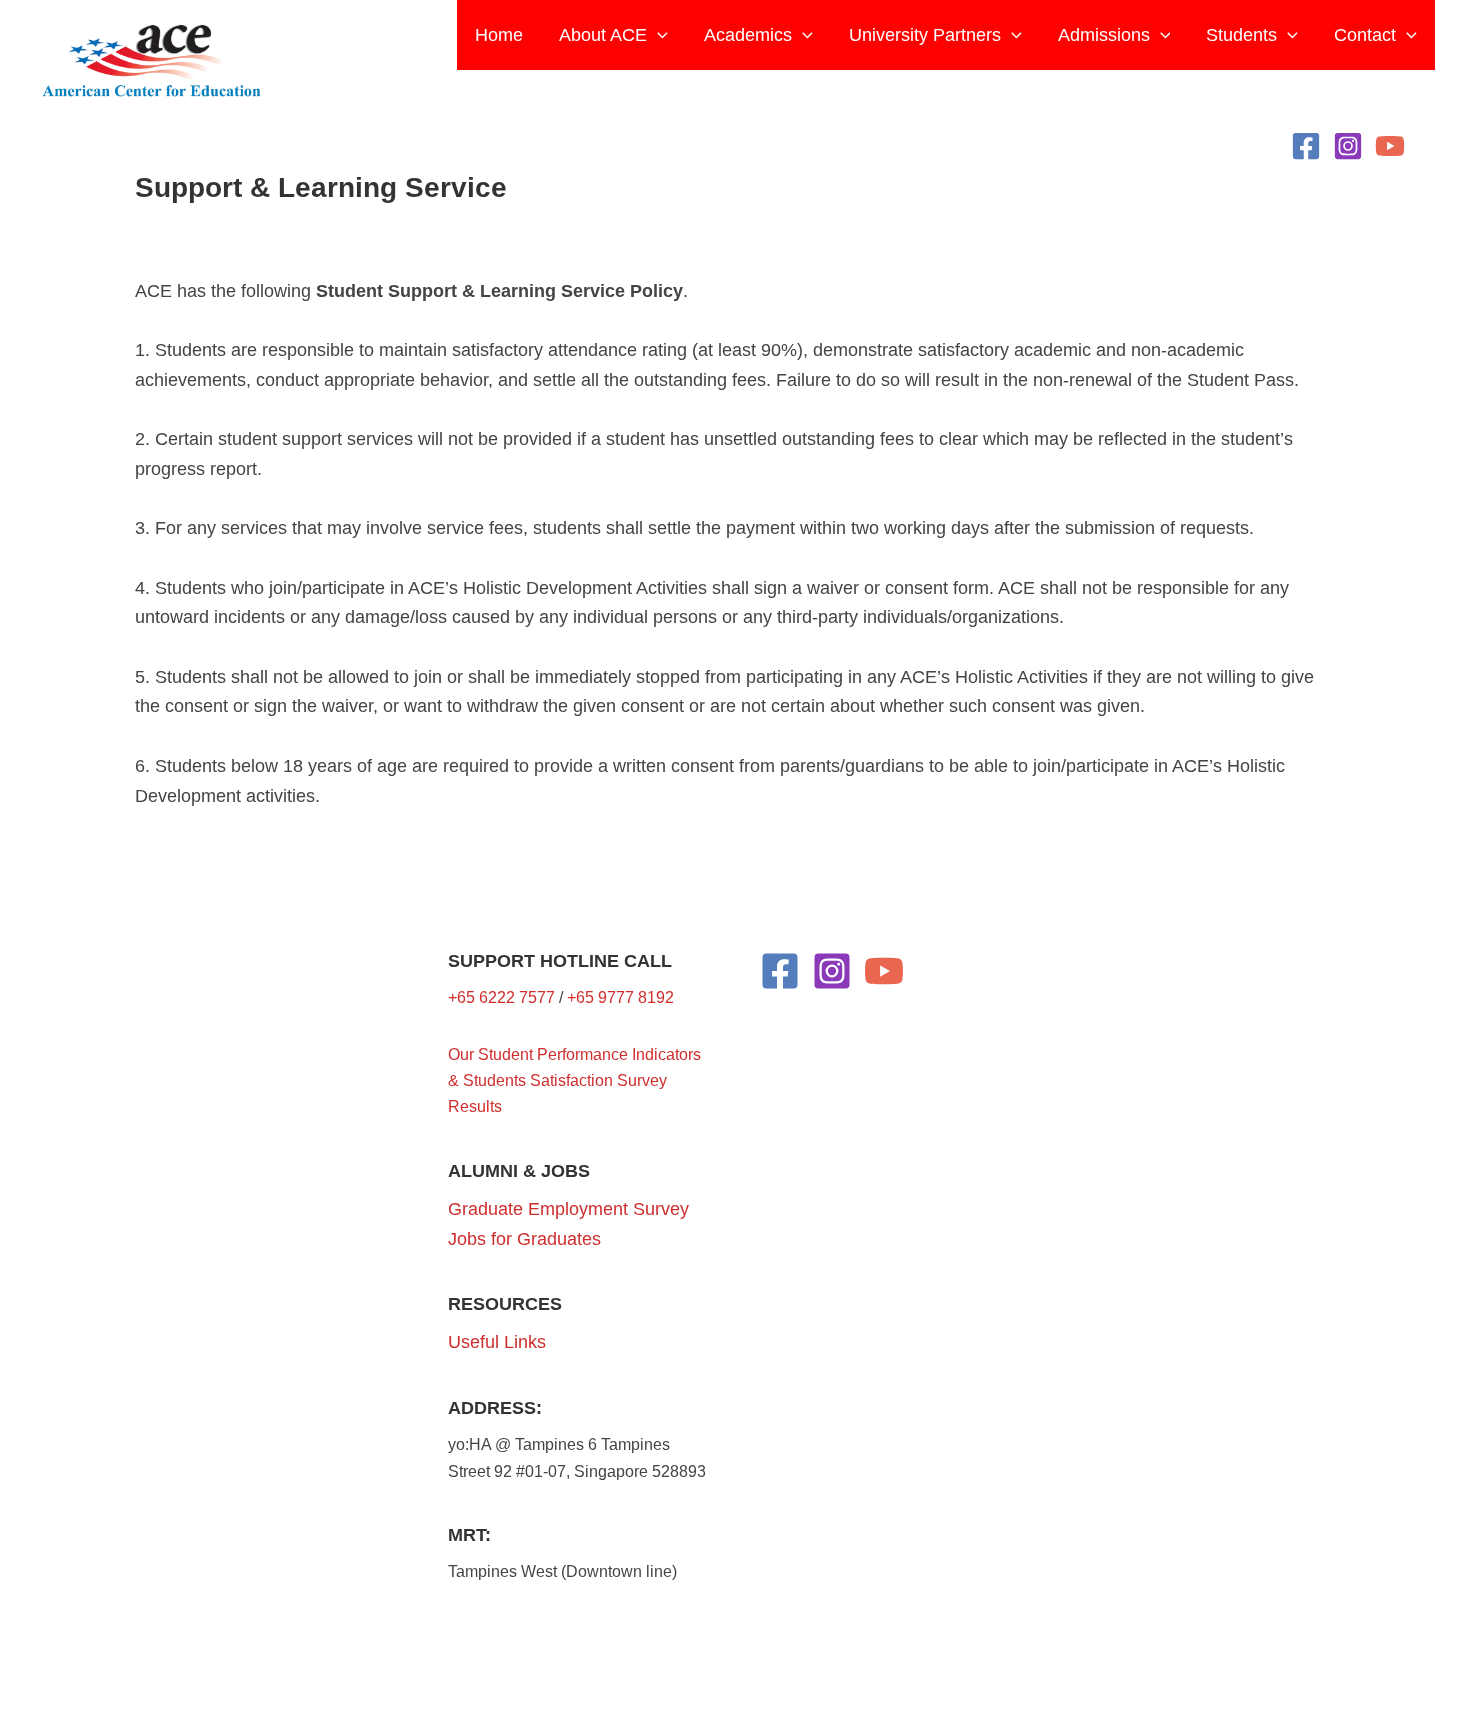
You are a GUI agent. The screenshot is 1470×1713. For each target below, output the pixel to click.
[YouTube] (1390, 146)
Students (1241, 35)
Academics (748, 35)
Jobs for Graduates (524, 1239)
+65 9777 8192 (620, 997)
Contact (1365, 35)
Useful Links (497, 1342)
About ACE (603, 35)
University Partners (925, 35)
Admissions (1104, 35)
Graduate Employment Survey (568, 1209)
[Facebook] (1306, 146)
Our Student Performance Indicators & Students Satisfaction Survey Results (574, 1081)
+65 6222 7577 (501, 997)
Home (499, 35)
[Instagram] (1348, 146)
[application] (657, 35)
